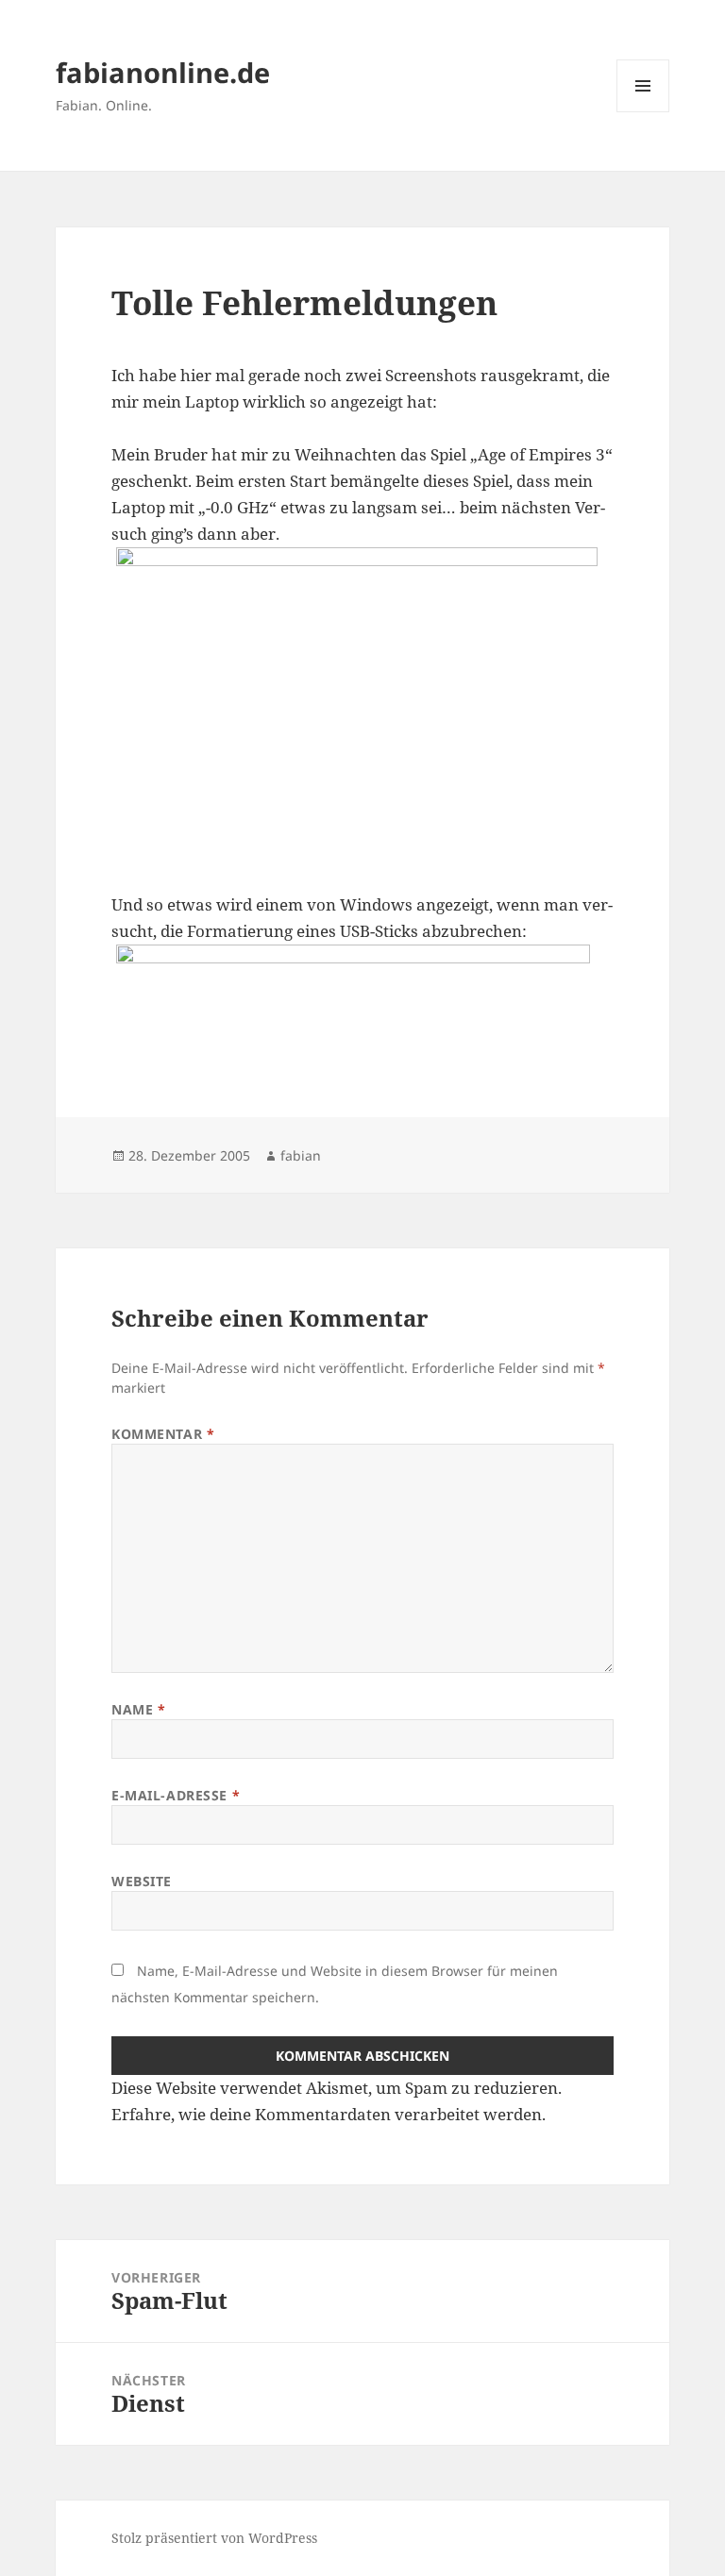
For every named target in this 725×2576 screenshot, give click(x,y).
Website (142, 1881)
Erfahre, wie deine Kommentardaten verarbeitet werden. (329, 2114)
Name (138, 1709)
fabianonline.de (163, 72)
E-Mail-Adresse (176, 1795)
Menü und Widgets (643, 112)
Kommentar (163, 1434)
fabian (301, 1155)
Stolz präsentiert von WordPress (214, 2538)
